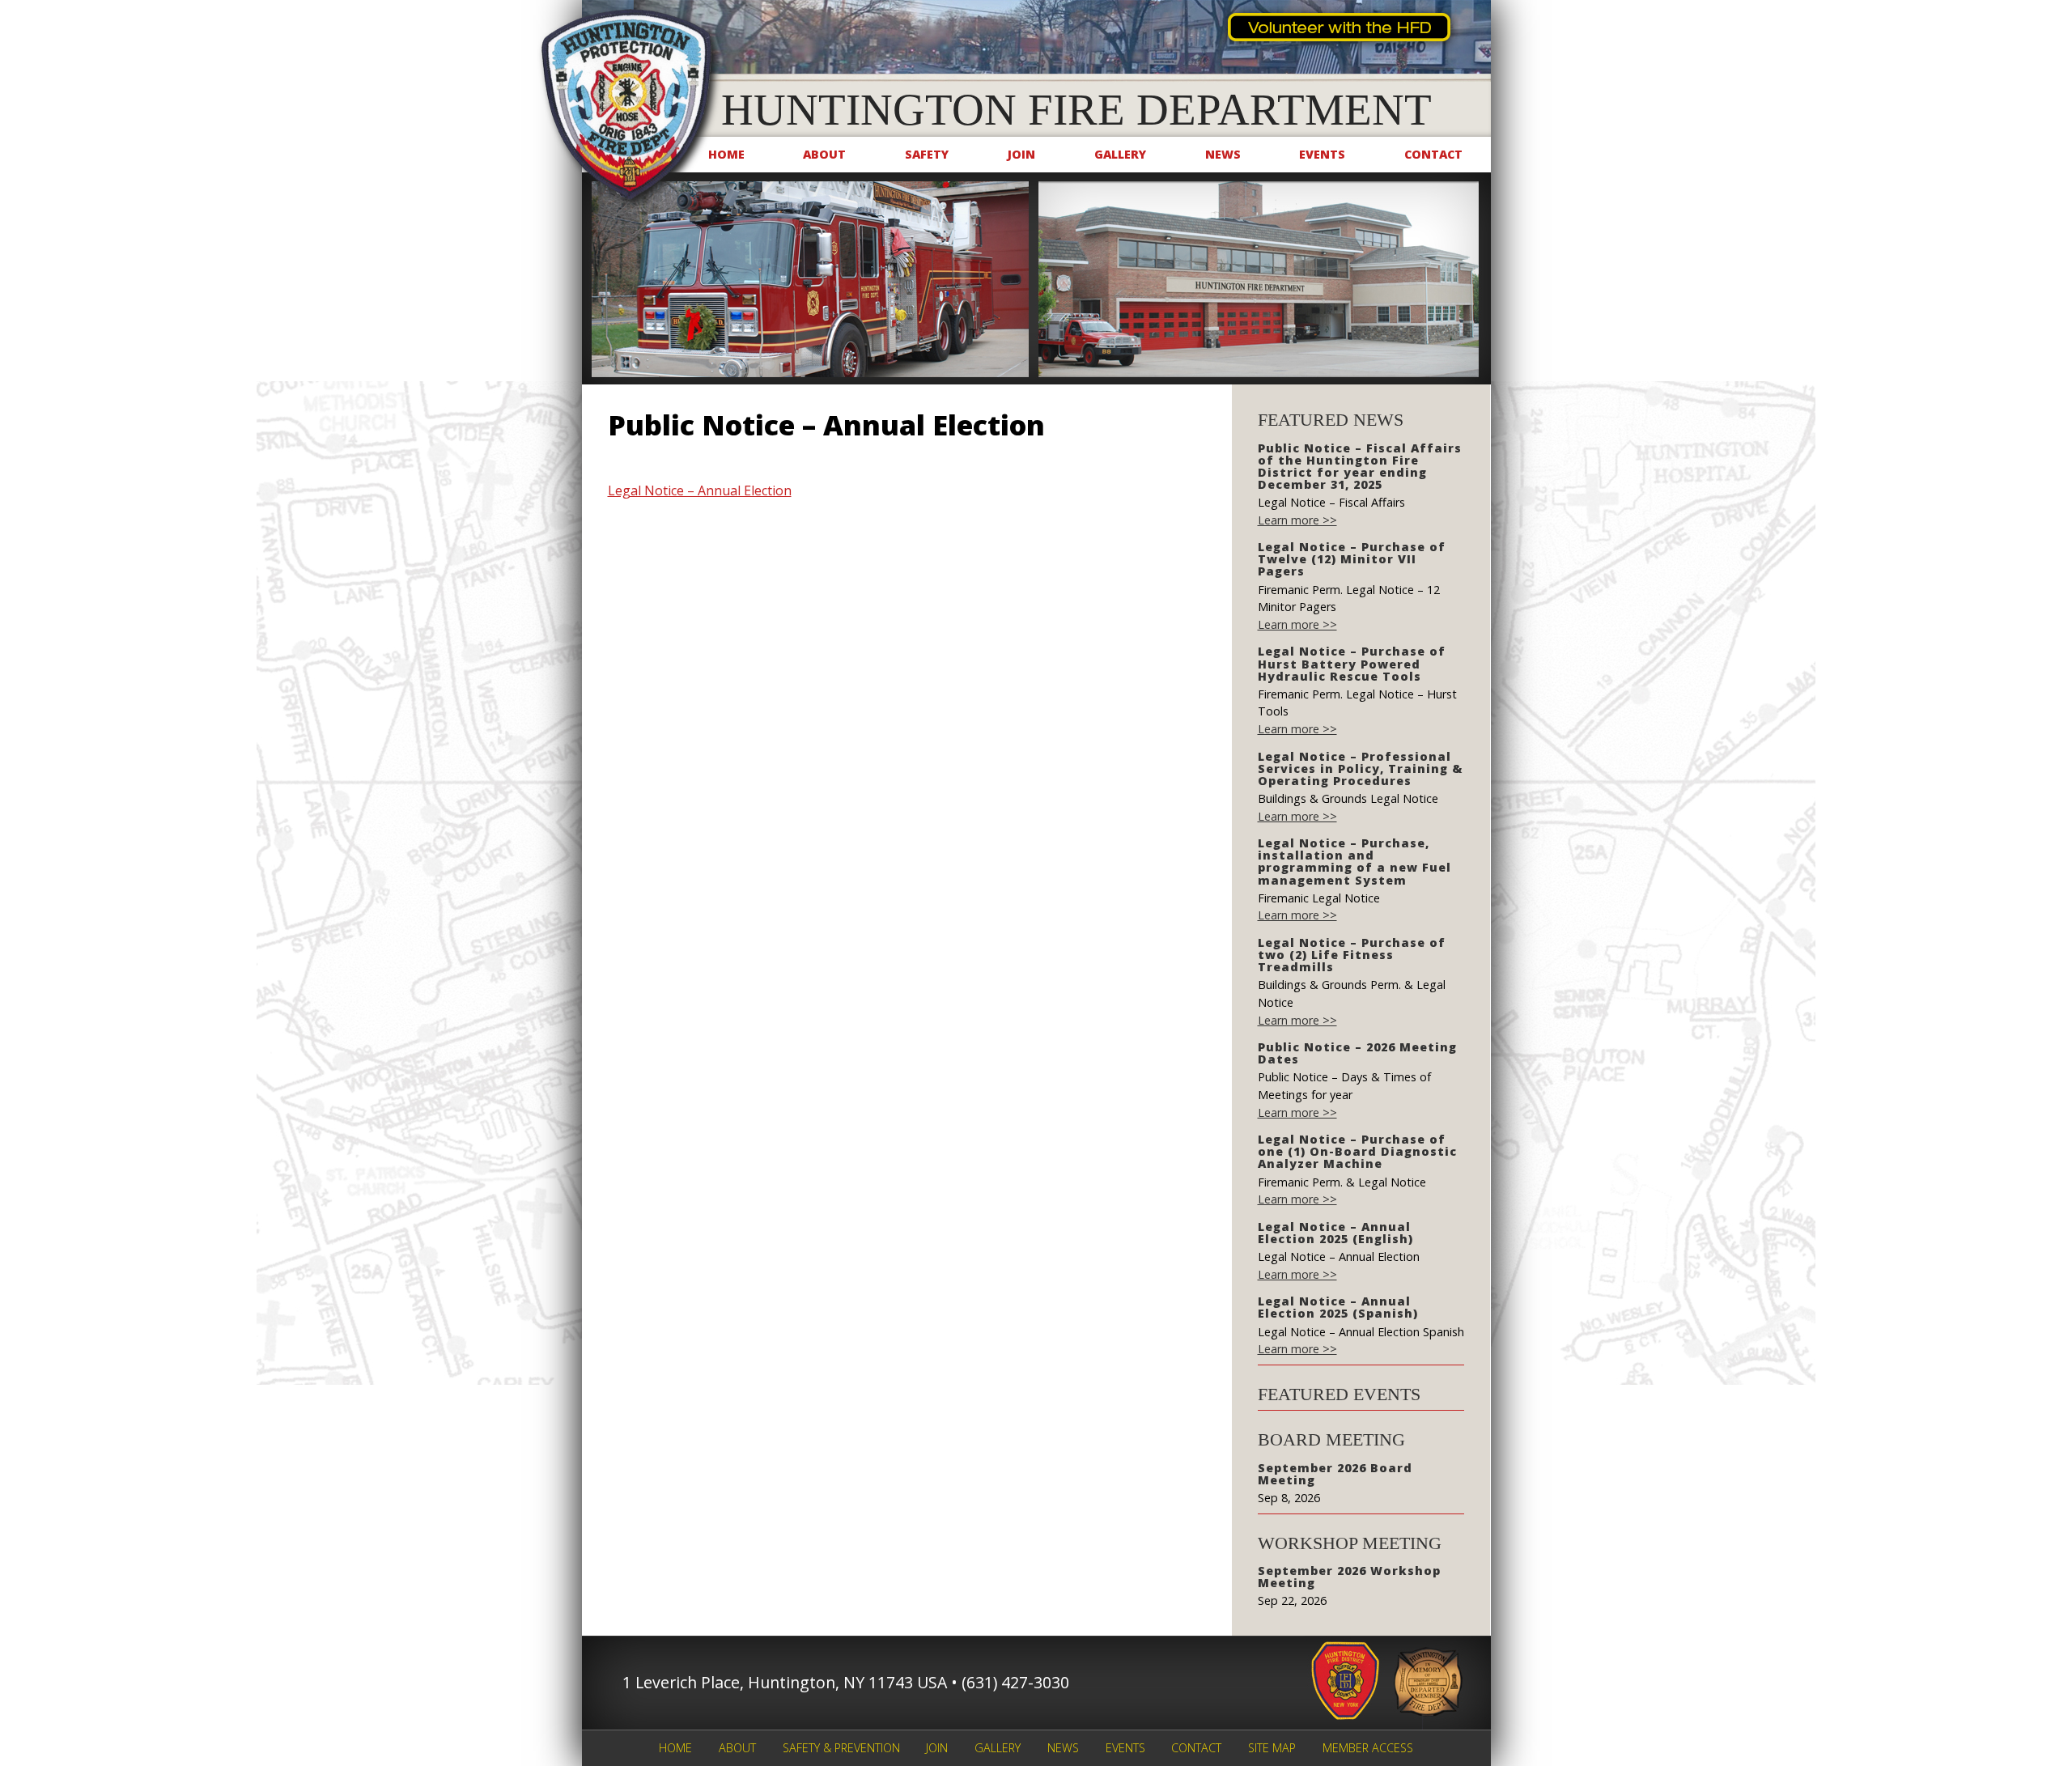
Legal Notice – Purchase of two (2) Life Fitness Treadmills (1352, 955)
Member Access (1368, 1748)
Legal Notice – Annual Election (700, 490)
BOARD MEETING (1331, 1439)
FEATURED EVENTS (1339, 1394)
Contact (1433, 154)
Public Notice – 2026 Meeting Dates (1357, 1053)
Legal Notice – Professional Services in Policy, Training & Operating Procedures (1360, 768)
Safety (927, 154)
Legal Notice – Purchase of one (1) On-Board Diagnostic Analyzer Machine (1357, 1151)
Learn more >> (1297, 520)
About (824, 154)
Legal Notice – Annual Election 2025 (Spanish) (1338, 1307)
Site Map (1272, 1748)
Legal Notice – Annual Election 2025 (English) (1335, 1233)
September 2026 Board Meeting (1335, 1474)
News (1223, 154)
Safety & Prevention (841, 1748)
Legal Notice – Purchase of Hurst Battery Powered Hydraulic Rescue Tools (1352, 663)
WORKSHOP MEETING (1350, 1543)
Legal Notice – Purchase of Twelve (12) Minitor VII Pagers (1352, 559)
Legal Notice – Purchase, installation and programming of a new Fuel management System (1354, 861)
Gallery (1120, 154)
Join (1021, 154)
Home (726, 154)
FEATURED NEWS (1331, 420)
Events (1322, 154)
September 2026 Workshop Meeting (1349, 1577)
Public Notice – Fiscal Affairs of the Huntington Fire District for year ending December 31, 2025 (1360, 466)
